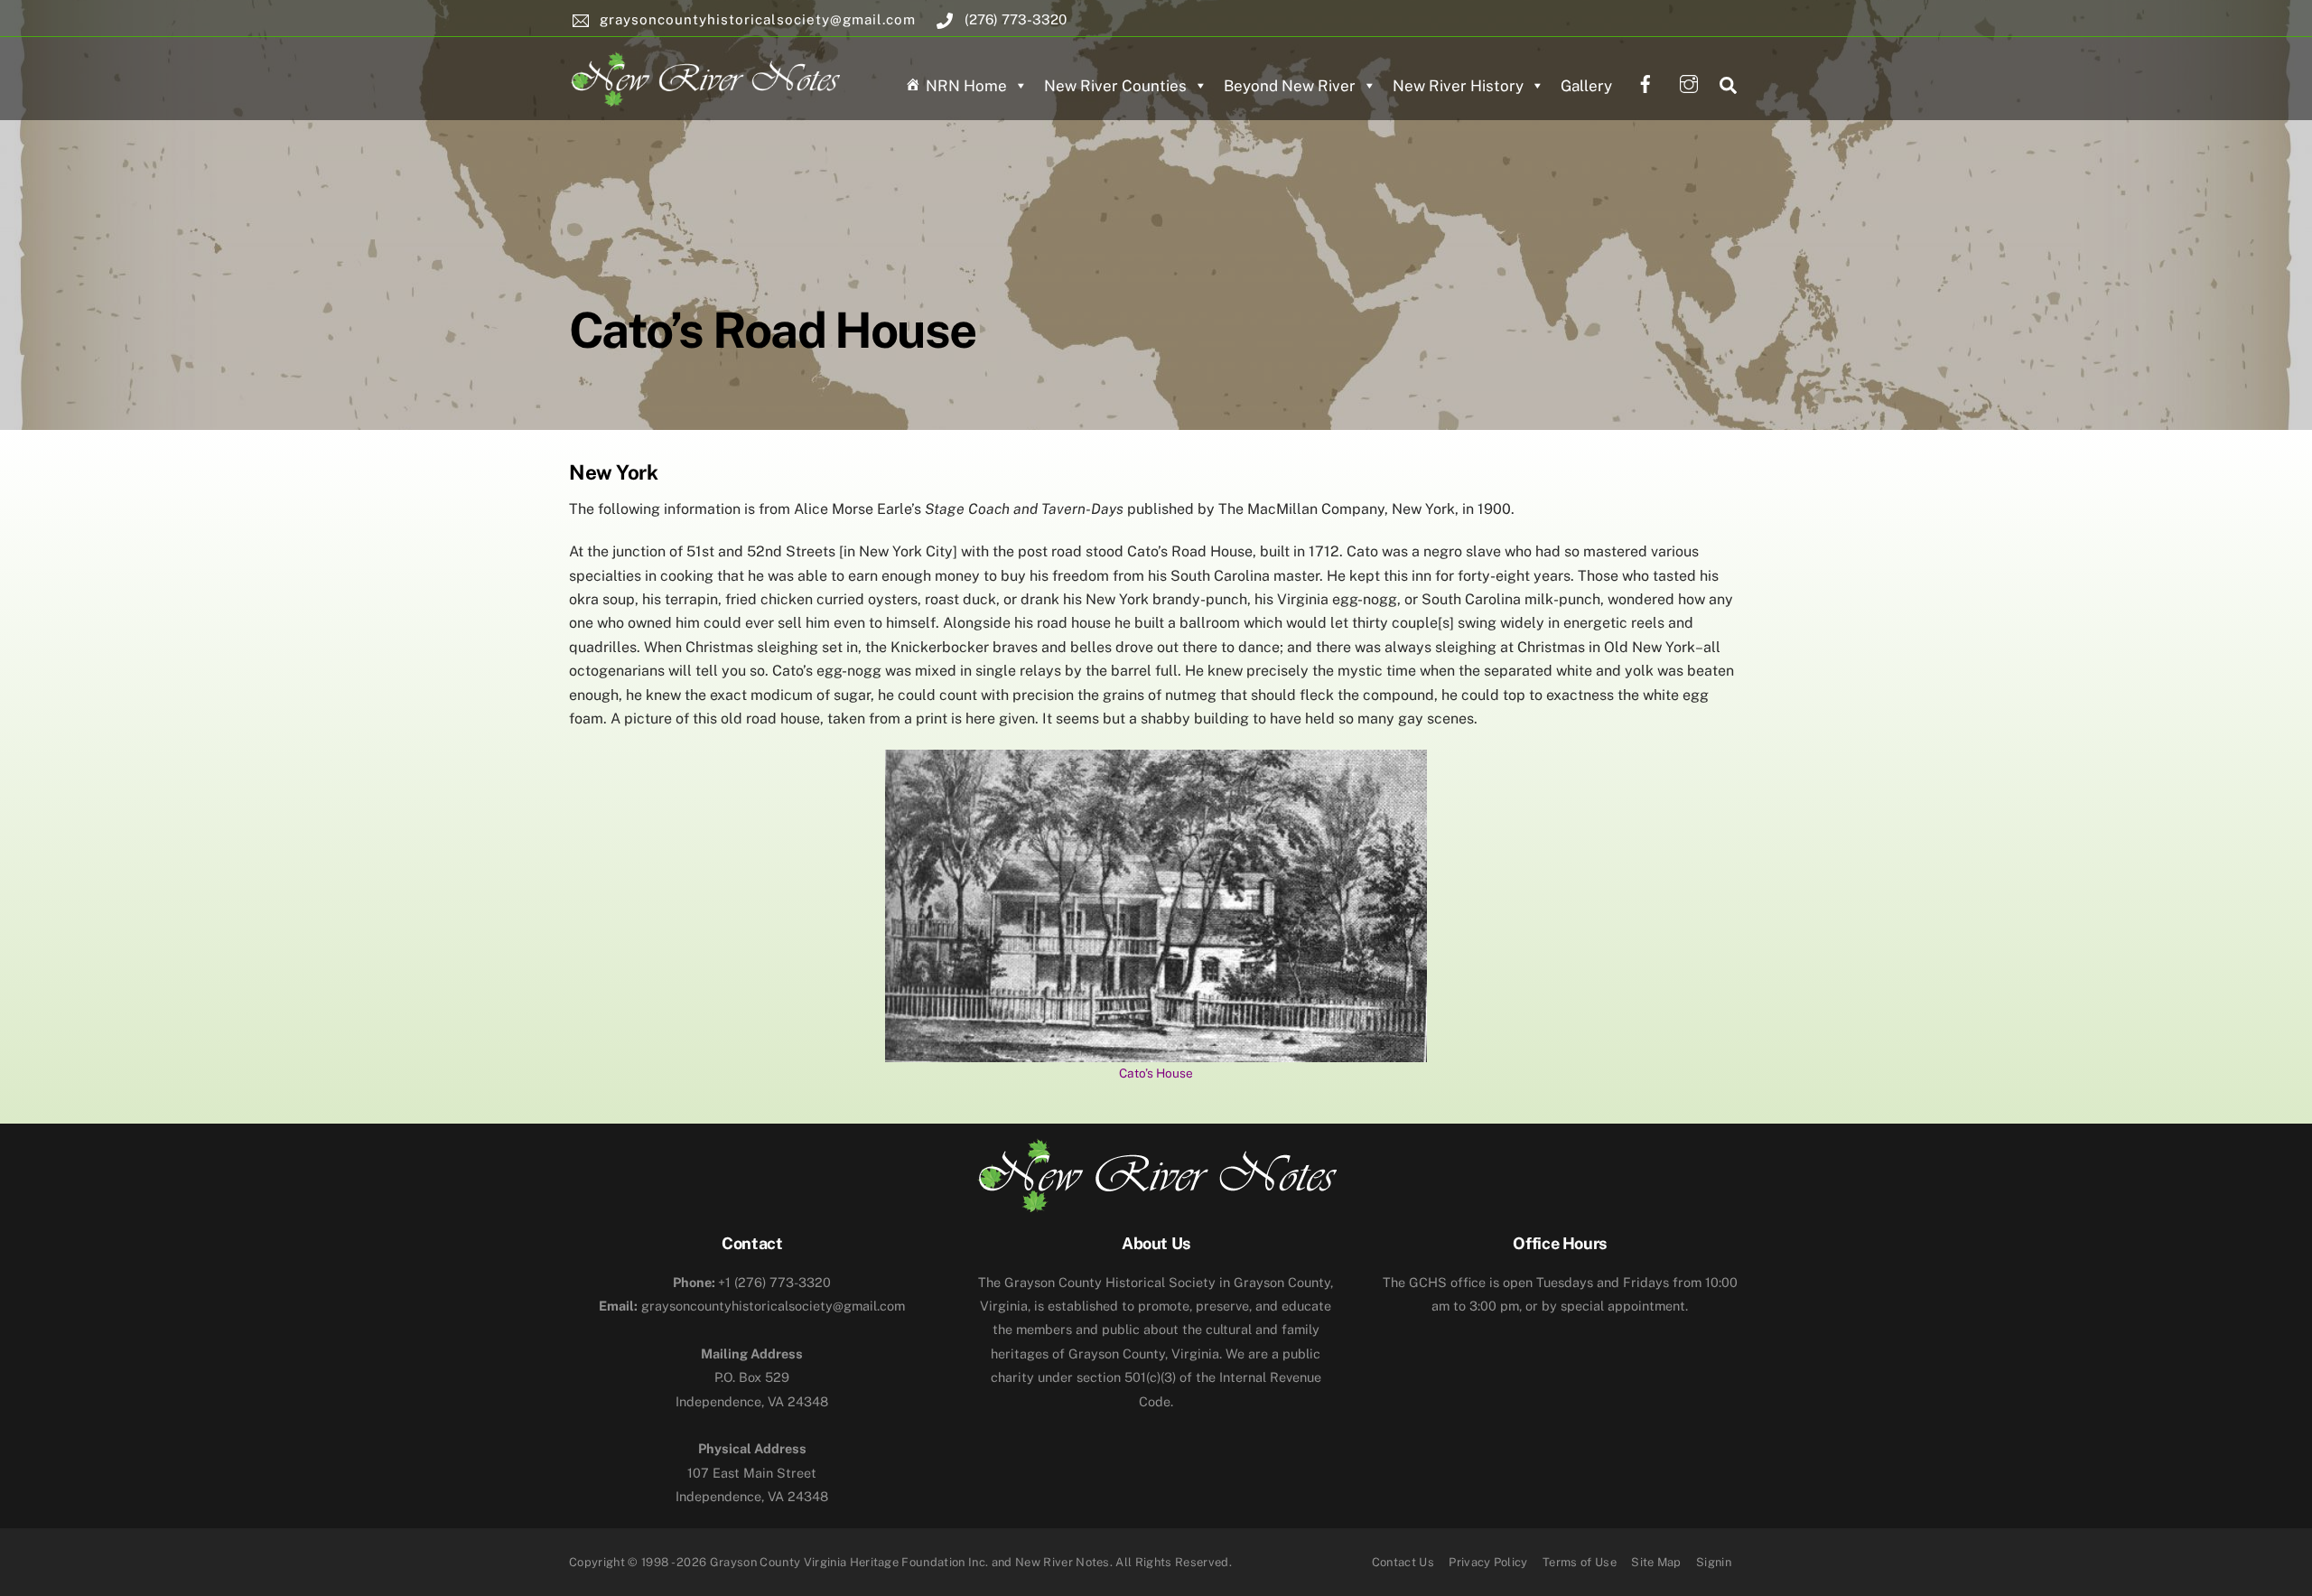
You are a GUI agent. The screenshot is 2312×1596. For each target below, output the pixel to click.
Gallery (1586, 86)
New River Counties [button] (1115, 86)
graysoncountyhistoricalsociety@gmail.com (752, 1306)
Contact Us (1403, 1562)
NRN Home (966, 86)
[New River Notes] (704, 76)
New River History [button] (1458, 86)
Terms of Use (1580, 1562)
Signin (1714, 1562)
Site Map (1656, 1562)
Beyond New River (1290, 86)
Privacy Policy (1488, 1562)
